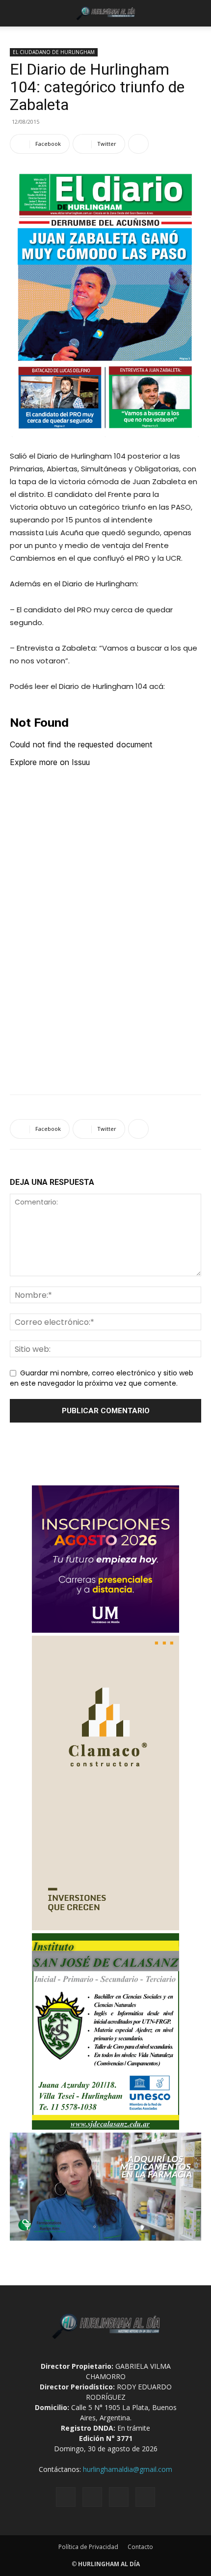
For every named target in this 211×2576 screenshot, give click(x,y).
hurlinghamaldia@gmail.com (128, 2469)
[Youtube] (145, 2497)
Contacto (140, 2547)
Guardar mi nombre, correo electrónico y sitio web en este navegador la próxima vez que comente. (102, 1378)
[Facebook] (66, 2497)
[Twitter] (119, 2497)
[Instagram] (92, 2497)
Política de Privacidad (88, 2547)
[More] (138, 144)
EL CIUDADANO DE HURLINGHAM (54, 52)
